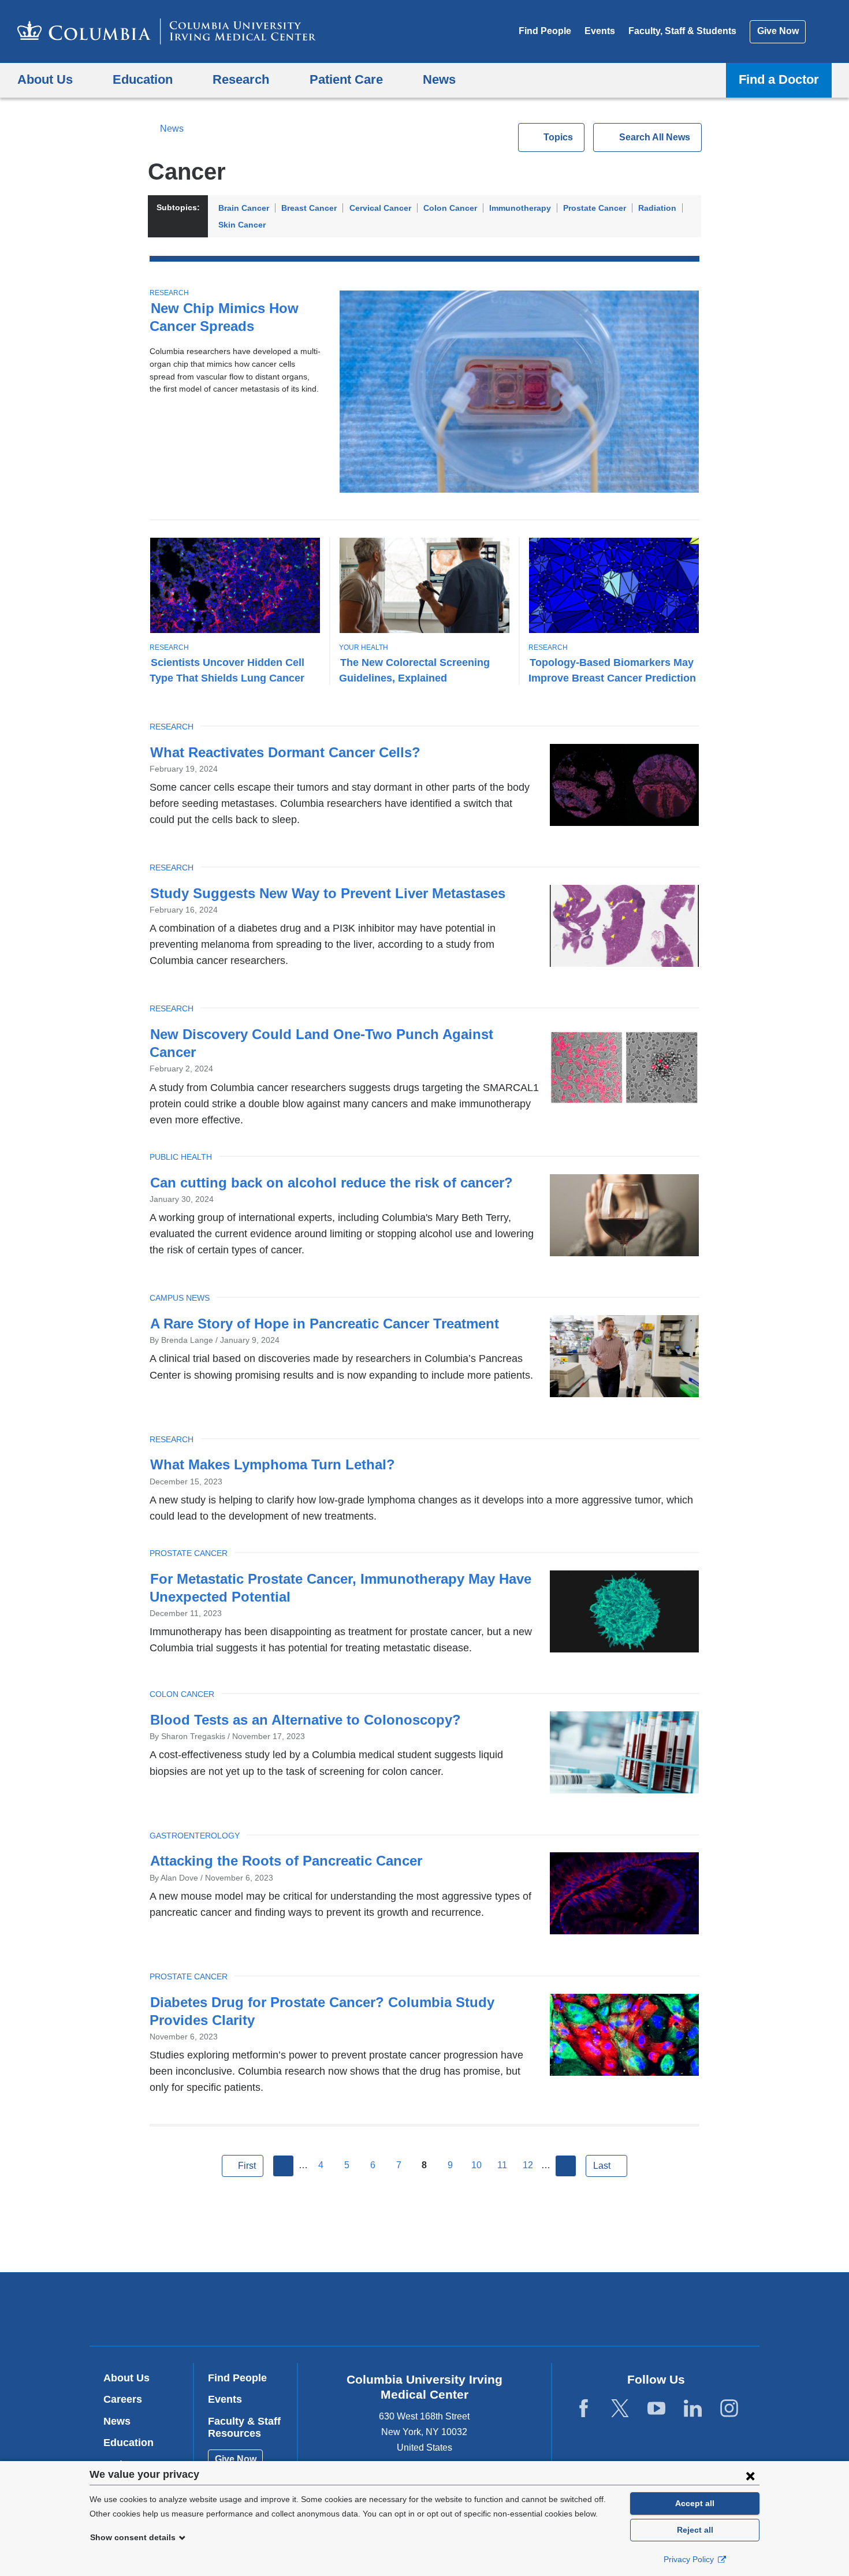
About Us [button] (45, 79)
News (172, 129)
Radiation (657, 208)
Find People (545, 31)
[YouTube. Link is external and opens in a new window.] (656, 2409)
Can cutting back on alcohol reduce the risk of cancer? (332, 1183)
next (566, 2166)
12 (528, 2165)
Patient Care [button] (346, 79)
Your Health (364, 647)
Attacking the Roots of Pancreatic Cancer (286, 1861)
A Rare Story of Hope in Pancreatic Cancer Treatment (325, 1324)
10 (476, 2165)
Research (169, 293)
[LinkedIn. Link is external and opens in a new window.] (693, 2409)
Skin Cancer (242, 225)
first (247, 2166)
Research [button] (241, 79)
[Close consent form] (750, 2476)
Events (600, 31)
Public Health (181, 1157)
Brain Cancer (244, 208)
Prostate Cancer (595, 208)
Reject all (695, 2530)
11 (502, 2165)
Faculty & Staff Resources (244, 2428)
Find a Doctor (779, 79)
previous (284, 2166)
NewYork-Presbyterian (508, 2311)
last (602, 2166)
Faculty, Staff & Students (682, 31)
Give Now (778, 31)
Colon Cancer (450, 208)
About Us (126, 2378)
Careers (123, 2399)
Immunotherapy (520, 208)
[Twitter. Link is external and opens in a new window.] (620, 2409)
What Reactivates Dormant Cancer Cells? (285, 752)
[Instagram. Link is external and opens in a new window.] (729, 2409)
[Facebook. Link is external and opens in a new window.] (584, 2409)
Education (129, 2443)
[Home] (167, 31)
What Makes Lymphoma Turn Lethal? (273, 1464)
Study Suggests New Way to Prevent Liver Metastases (328, 893)
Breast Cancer (309, 208)
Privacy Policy (690, 2559)
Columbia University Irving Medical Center (351, 2308)
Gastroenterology (195, 1836)
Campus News (180, 1298)
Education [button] (143, 79)
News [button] (439, 79)
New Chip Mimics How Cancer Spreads (224, 317)
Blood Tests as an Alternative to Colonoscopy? (306, 1720)
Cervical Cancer (380, 208)
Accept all (695, 2503)
